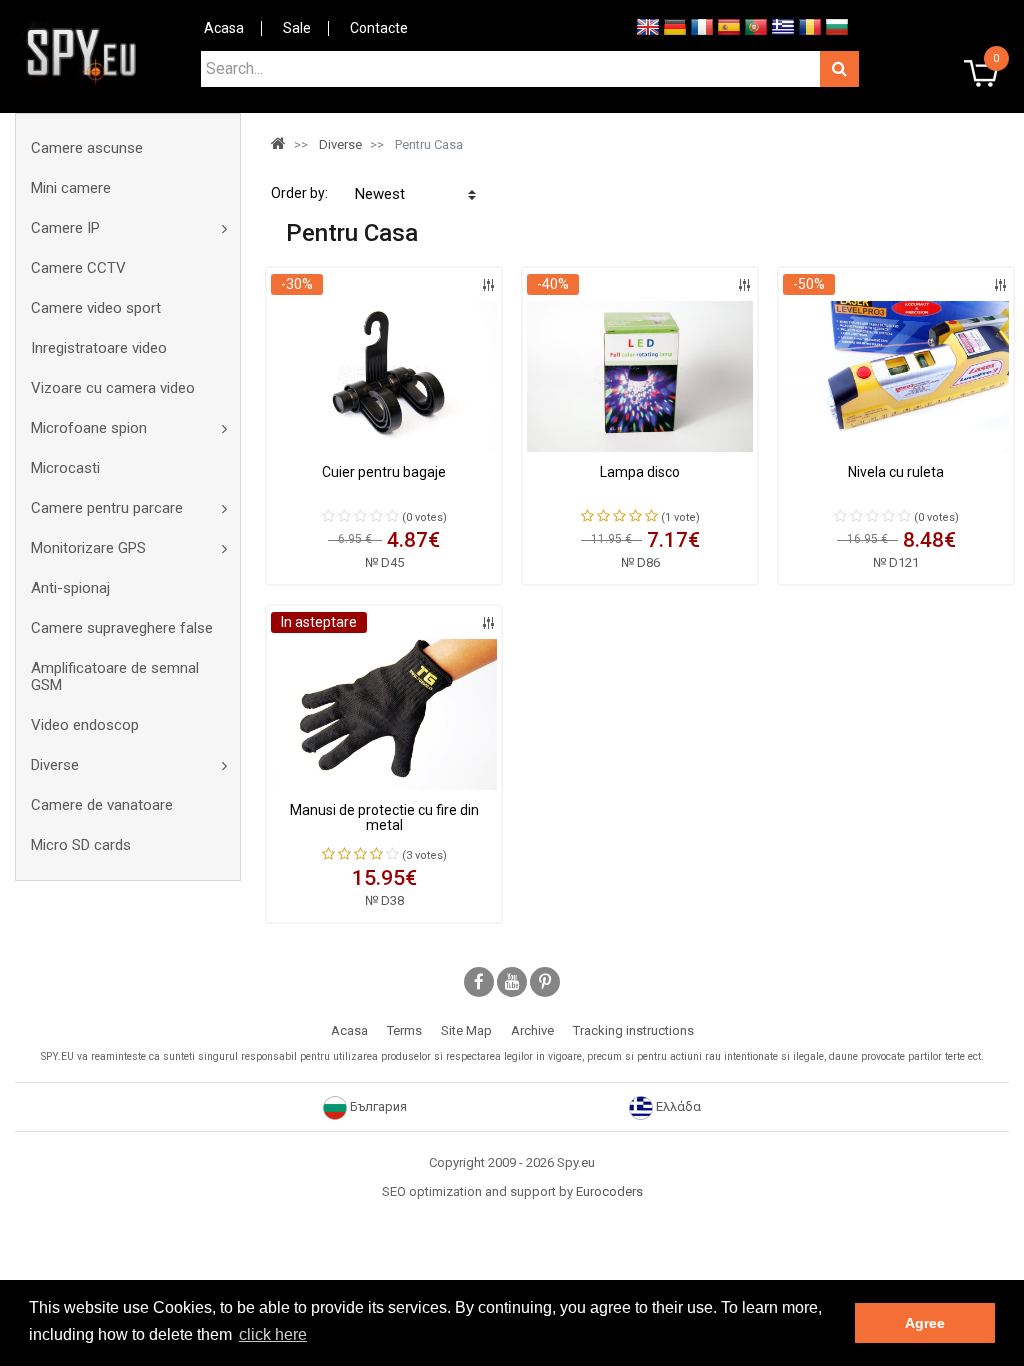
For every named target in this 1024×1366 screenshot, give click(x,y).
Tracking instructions (633, 1030)
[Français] (702, 26)
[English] (648, 26)
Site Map (466, 1030)
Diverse (55, 765)
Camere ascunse (87, 148)
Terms (404, 1030)
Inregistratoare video (99, 348)
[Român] (810, 26)
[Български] (837, 26)
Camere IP (65, 228)
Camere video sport (96, 308)
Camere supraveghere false (122, 628)
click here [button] (273, 1334)
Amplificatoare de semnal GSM (115, 676)
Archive (532, 1030)
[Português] (756, 26)
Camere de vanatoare (102, 805)
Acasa (224, 28)
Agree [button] (925, 1323)
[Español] (729, 26)
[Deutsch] (675, 26)
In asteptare (319, 622)
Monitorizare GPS (88, 548)
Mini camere (71, 188)
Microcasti (65, 468)
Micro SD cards (81, 845)
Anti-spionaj (70, 588)
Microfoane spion (89, 428)
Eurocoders (609, 1191)
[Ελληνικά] (783, 26)
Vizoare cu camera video (113, 388)
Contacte (379, 28)
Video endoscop (85, 725)
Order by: (299, 193)
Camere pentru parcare (107, 508)
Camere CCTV (78, 268)
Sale (297, 28)
